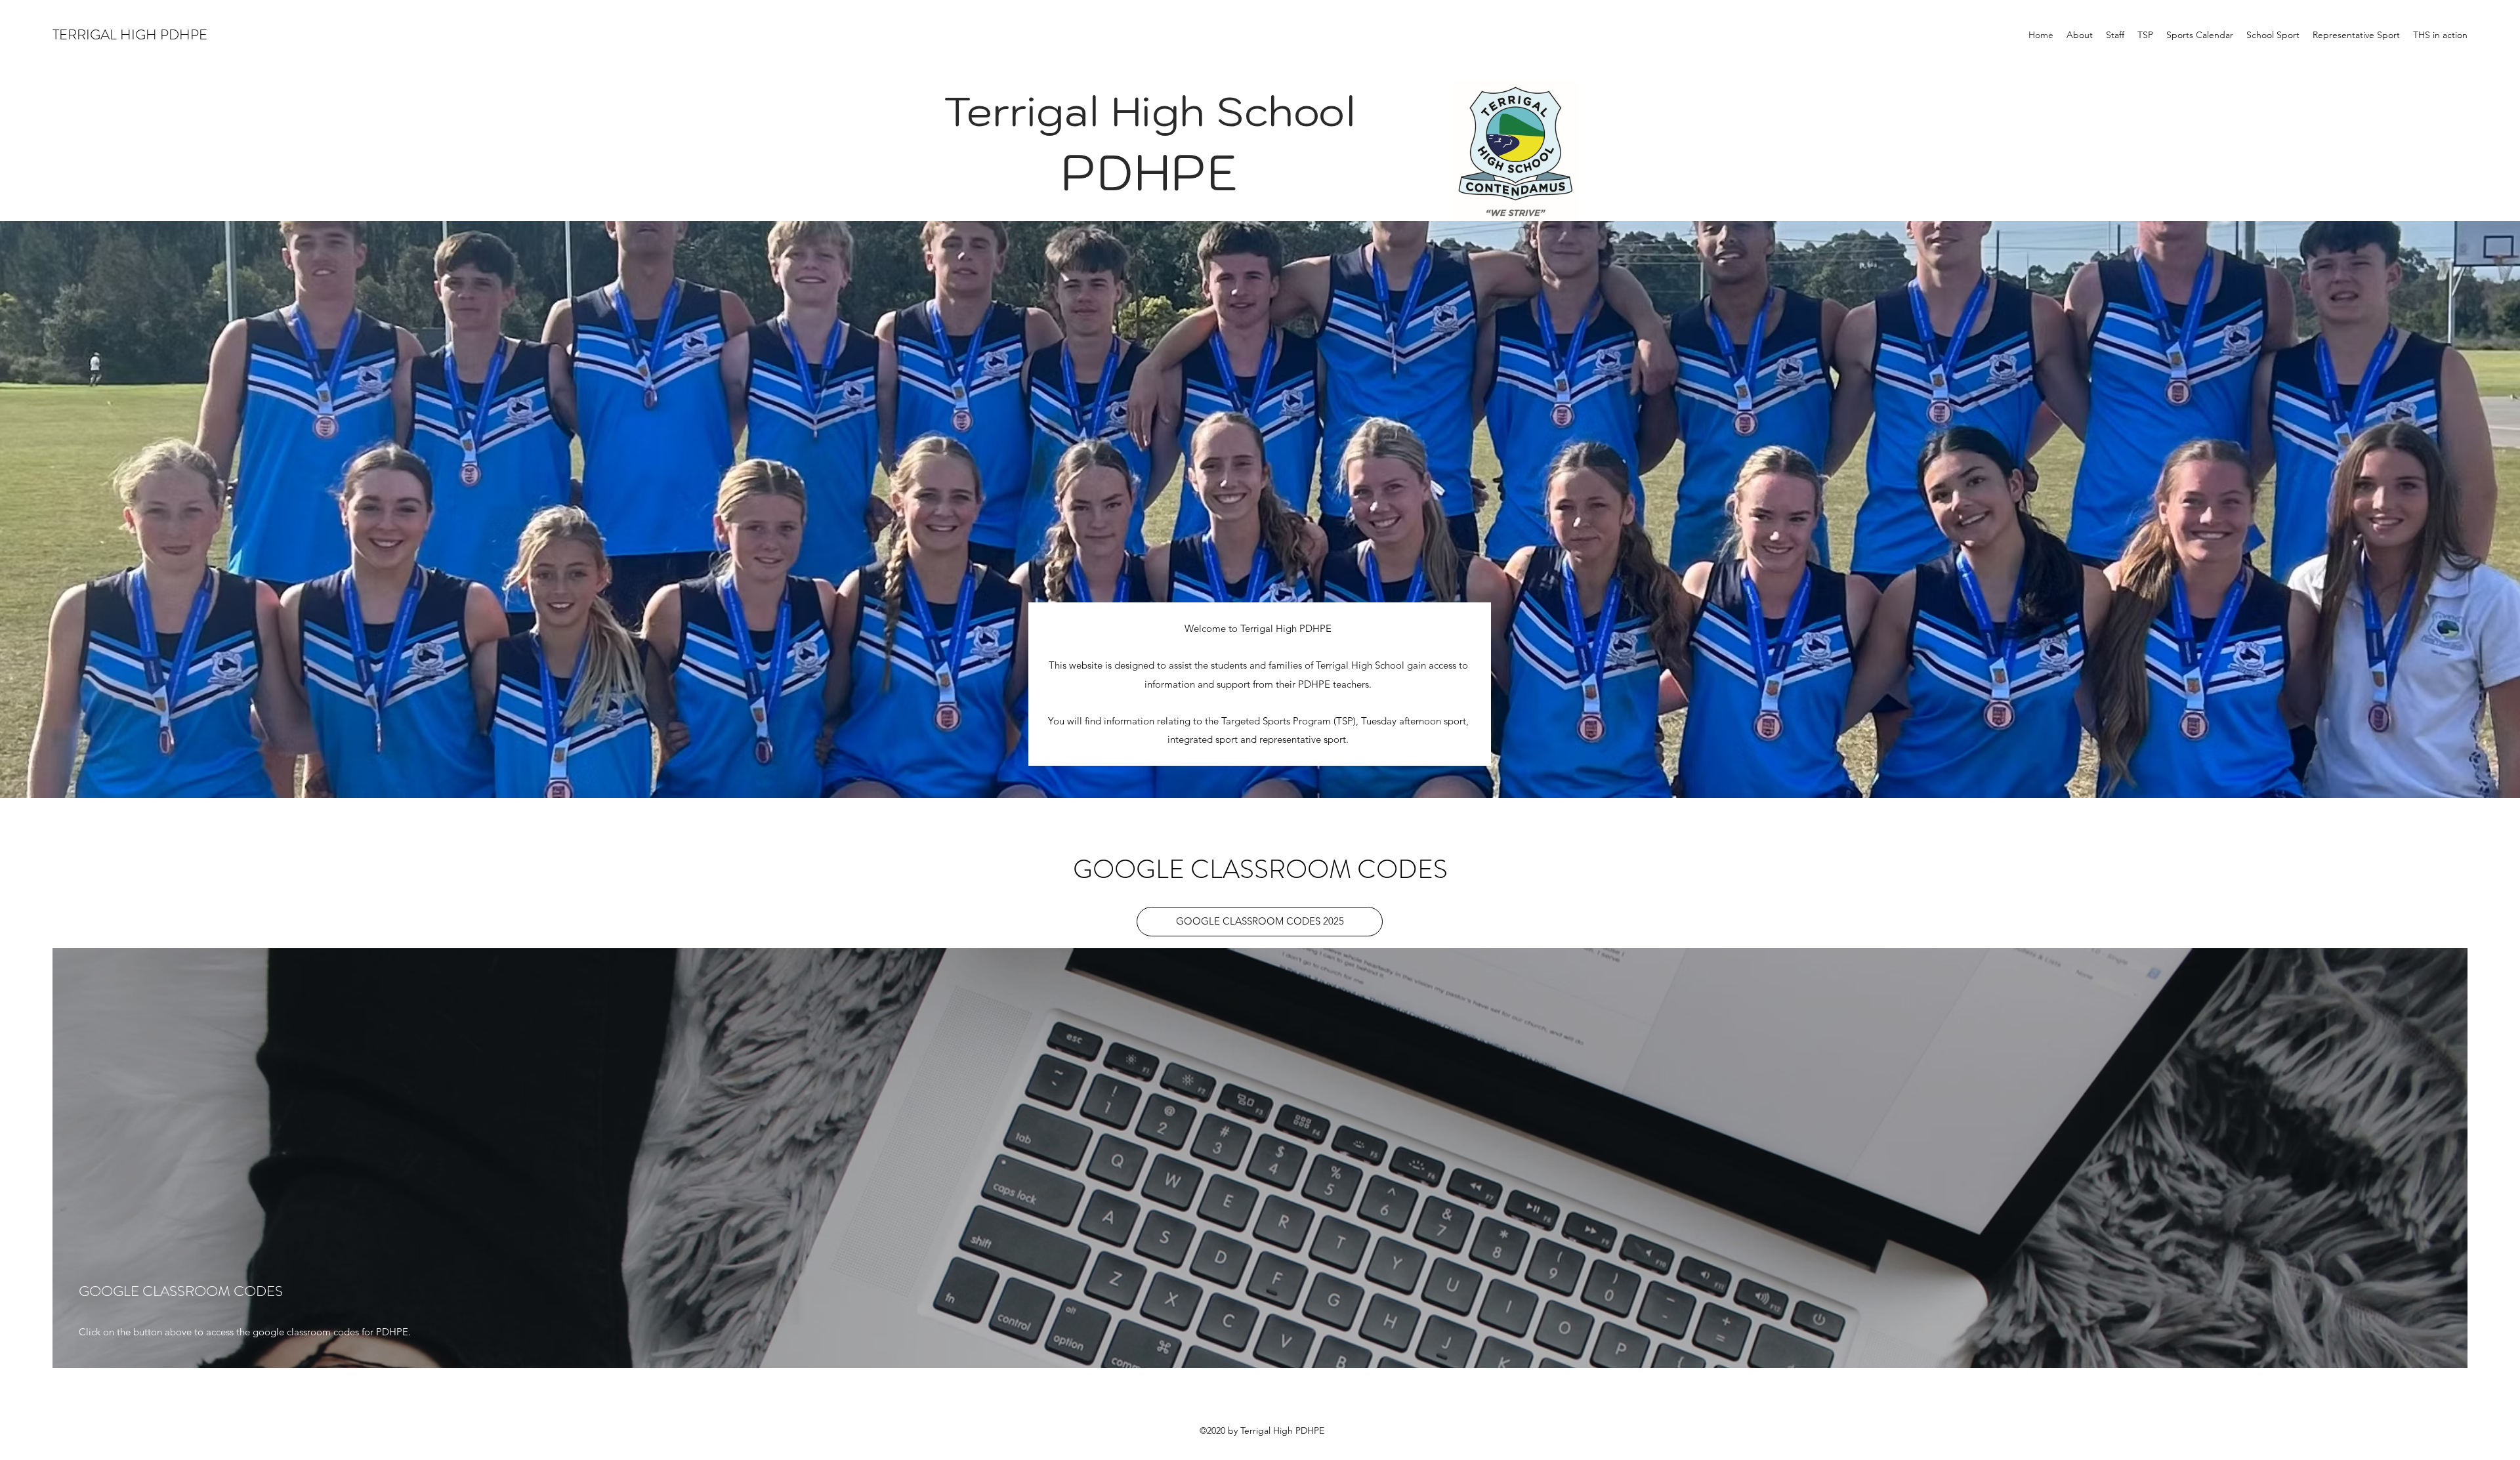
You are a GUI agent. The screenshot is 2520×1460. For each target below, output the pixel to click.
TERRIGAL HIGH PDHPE (130, 34)
